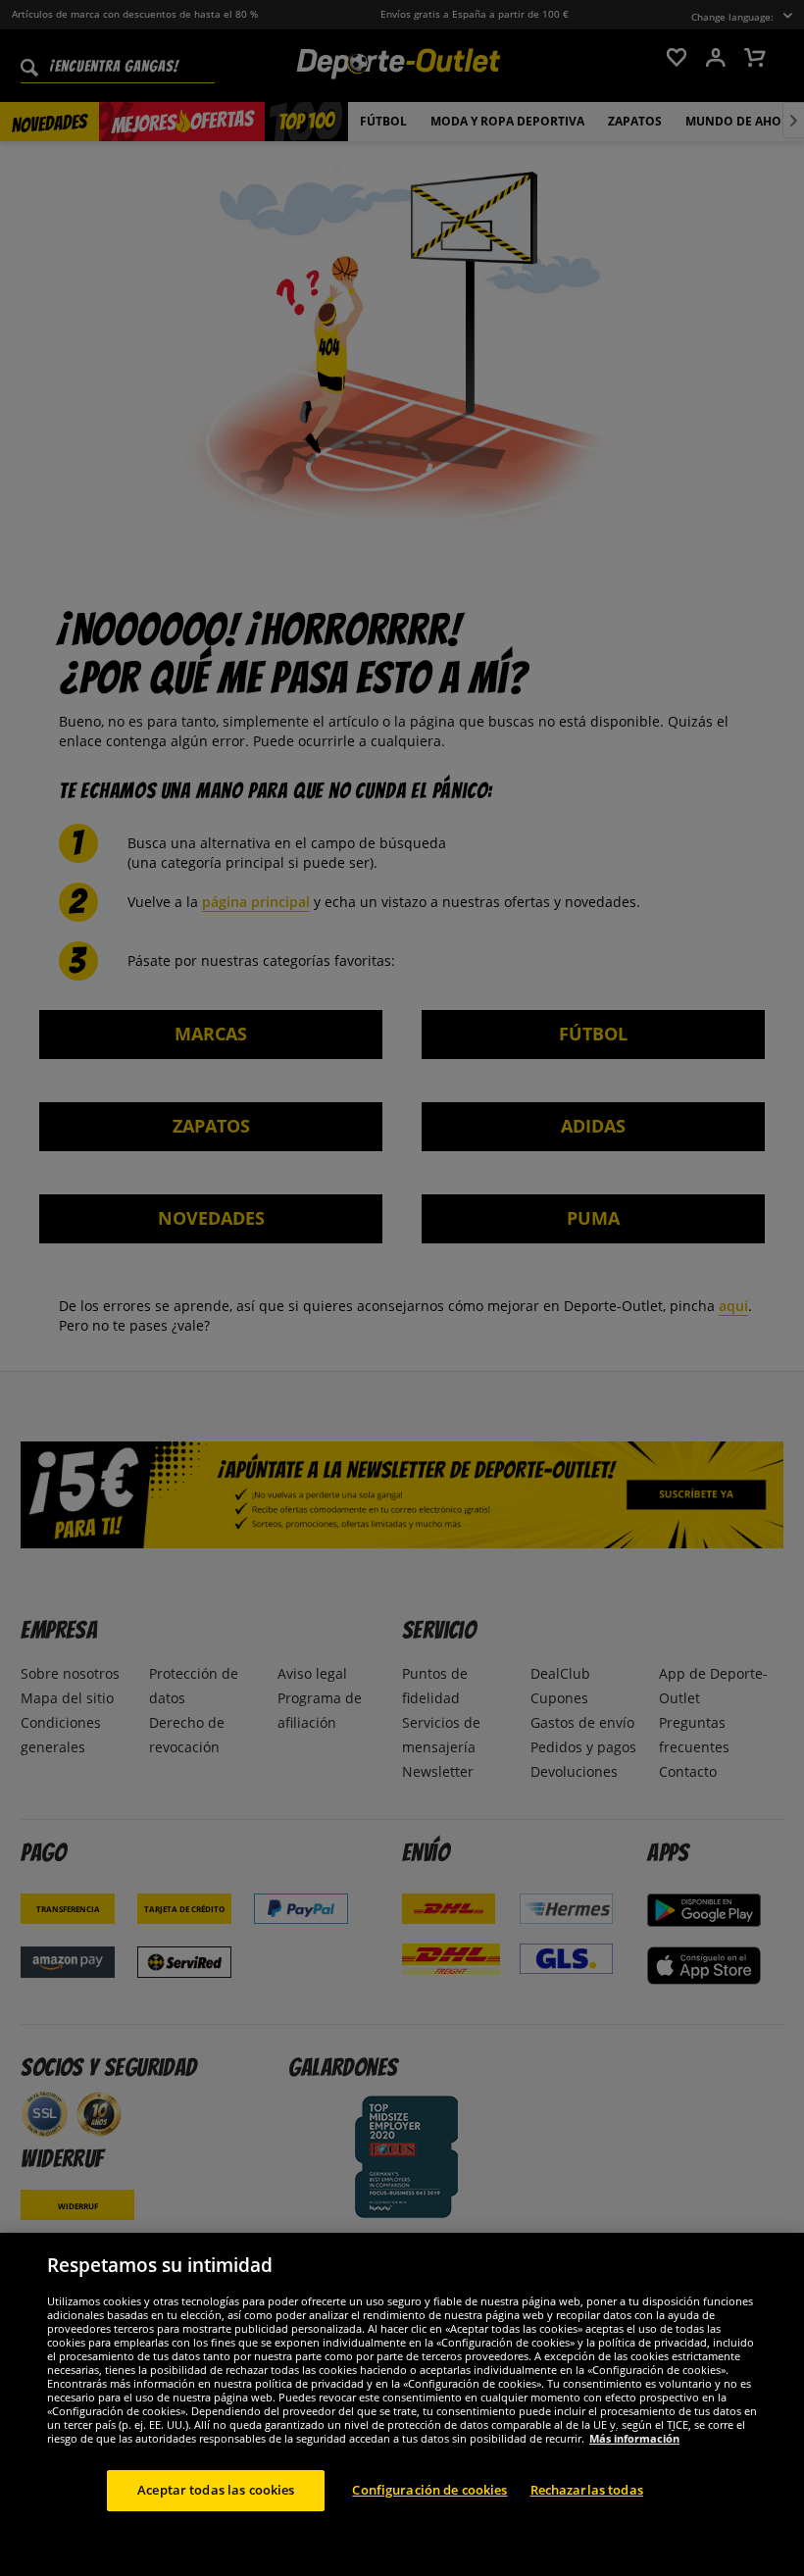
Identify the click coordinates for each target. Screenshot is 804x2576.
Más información (634, 2438)
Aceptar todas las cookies (216, 2490)
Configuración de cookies (429, 2490)
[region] (402, 2404)
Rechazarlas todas (587, 2490)
